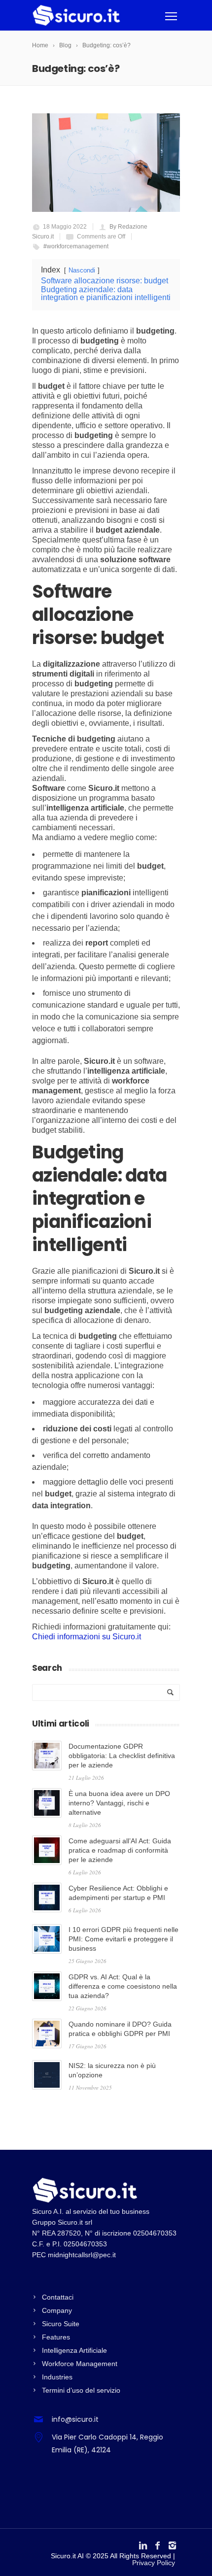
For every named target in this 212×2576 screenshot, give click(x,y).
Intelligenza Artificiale (74, 2350)
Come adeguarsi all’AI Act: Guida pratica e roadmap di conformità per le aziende (120, 1850)
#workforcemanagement (76, 246)
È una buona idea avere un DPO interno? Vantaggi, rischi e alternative (119, 1803)
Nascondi (82, 270)
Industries (57, 2377)
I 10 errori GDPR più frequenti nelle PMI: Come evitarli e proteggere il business (124, 1939)
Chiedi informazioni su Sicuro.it (87, 1637)
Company (57, 2310)
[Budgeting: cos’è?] (106, 163)
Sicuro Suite (61, 2324)
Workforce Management (80, 2364)
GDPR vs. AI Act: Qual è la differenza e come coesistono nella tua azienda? (123, 1986)
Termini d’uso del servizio (81, 2390)
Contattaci (58, 2297)
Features (56, 2337)
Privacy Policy (154, 2563)
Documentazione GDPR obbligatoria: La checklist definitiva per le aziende (122, 1756)
